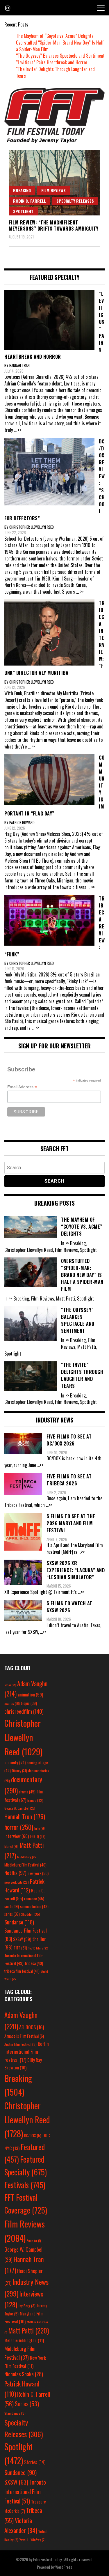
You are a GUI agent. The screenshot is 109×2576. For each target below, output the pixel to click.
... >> (18, 430)
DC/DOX (33, 2136)
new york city (17, 1882)
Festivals (25, 2185)
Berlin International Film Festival (27, 2052)
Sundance (19, 1922)
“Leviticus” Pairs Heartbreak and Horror (52, 62)
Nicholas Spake (24, 2374)
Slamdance (15, 2413)
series (12, 1914)
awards (12, 1703)
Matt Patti (28, 2330)
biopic (29, 1703)
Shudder (31, 1914)
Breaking (22, 190)
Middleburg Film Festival (25, 1865)
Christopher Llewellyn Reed (23, 1737)
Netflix (15, 1873)
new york (38, 1873)
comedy (15, 1762)
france (35, 1800)
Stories (35, 2462)
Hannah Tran (25, 1816)
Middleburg (27, 1857)
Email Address (22, 1087)
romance (34, 1899)
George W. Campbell (20, 1808)
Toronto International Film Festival (25, 2492)
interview (17, 1836)
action (10, 1685)
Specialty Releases (75, 201)
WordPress (64, 2567)
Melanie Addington (24, 2340)
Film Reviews (53, 190)
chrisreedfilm (24, 1711)
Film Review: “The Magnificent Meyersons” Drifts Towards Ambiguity (54, 225)
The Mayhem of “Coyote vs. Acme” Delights (55, 36)
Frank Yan (34, 2240)
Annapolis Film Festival (24, 2036)
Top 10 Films (38, 1948)
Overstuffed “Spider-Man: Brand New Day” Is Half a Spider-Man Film (60, 46)
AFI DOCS (32, 2027)
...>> (40, 1465)
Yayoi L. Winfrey (33, 2540)
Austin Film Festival (20, 2044)
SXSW (22, 1939)
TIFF (20, 1948)
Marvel (11, 1846)
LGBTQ (38, 1837)
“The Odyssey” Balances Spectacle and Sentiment (60, 56)
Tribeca (34, 1963)
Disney (19, 1771)
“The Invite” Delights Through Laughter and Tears (55, 72)
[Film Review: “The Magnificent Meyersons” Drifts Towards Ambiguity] (54, 183)
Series (27, 2404)
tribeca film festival (22, 1971)
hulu (40, 1828)
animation (30, 1694)
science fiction (34, 1906)
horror (19, 1827)
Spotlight (23, 211)
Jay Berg (27, 2306)
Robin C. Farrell (30, 201)
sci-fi (12, 1907)
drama (27, 1792)
